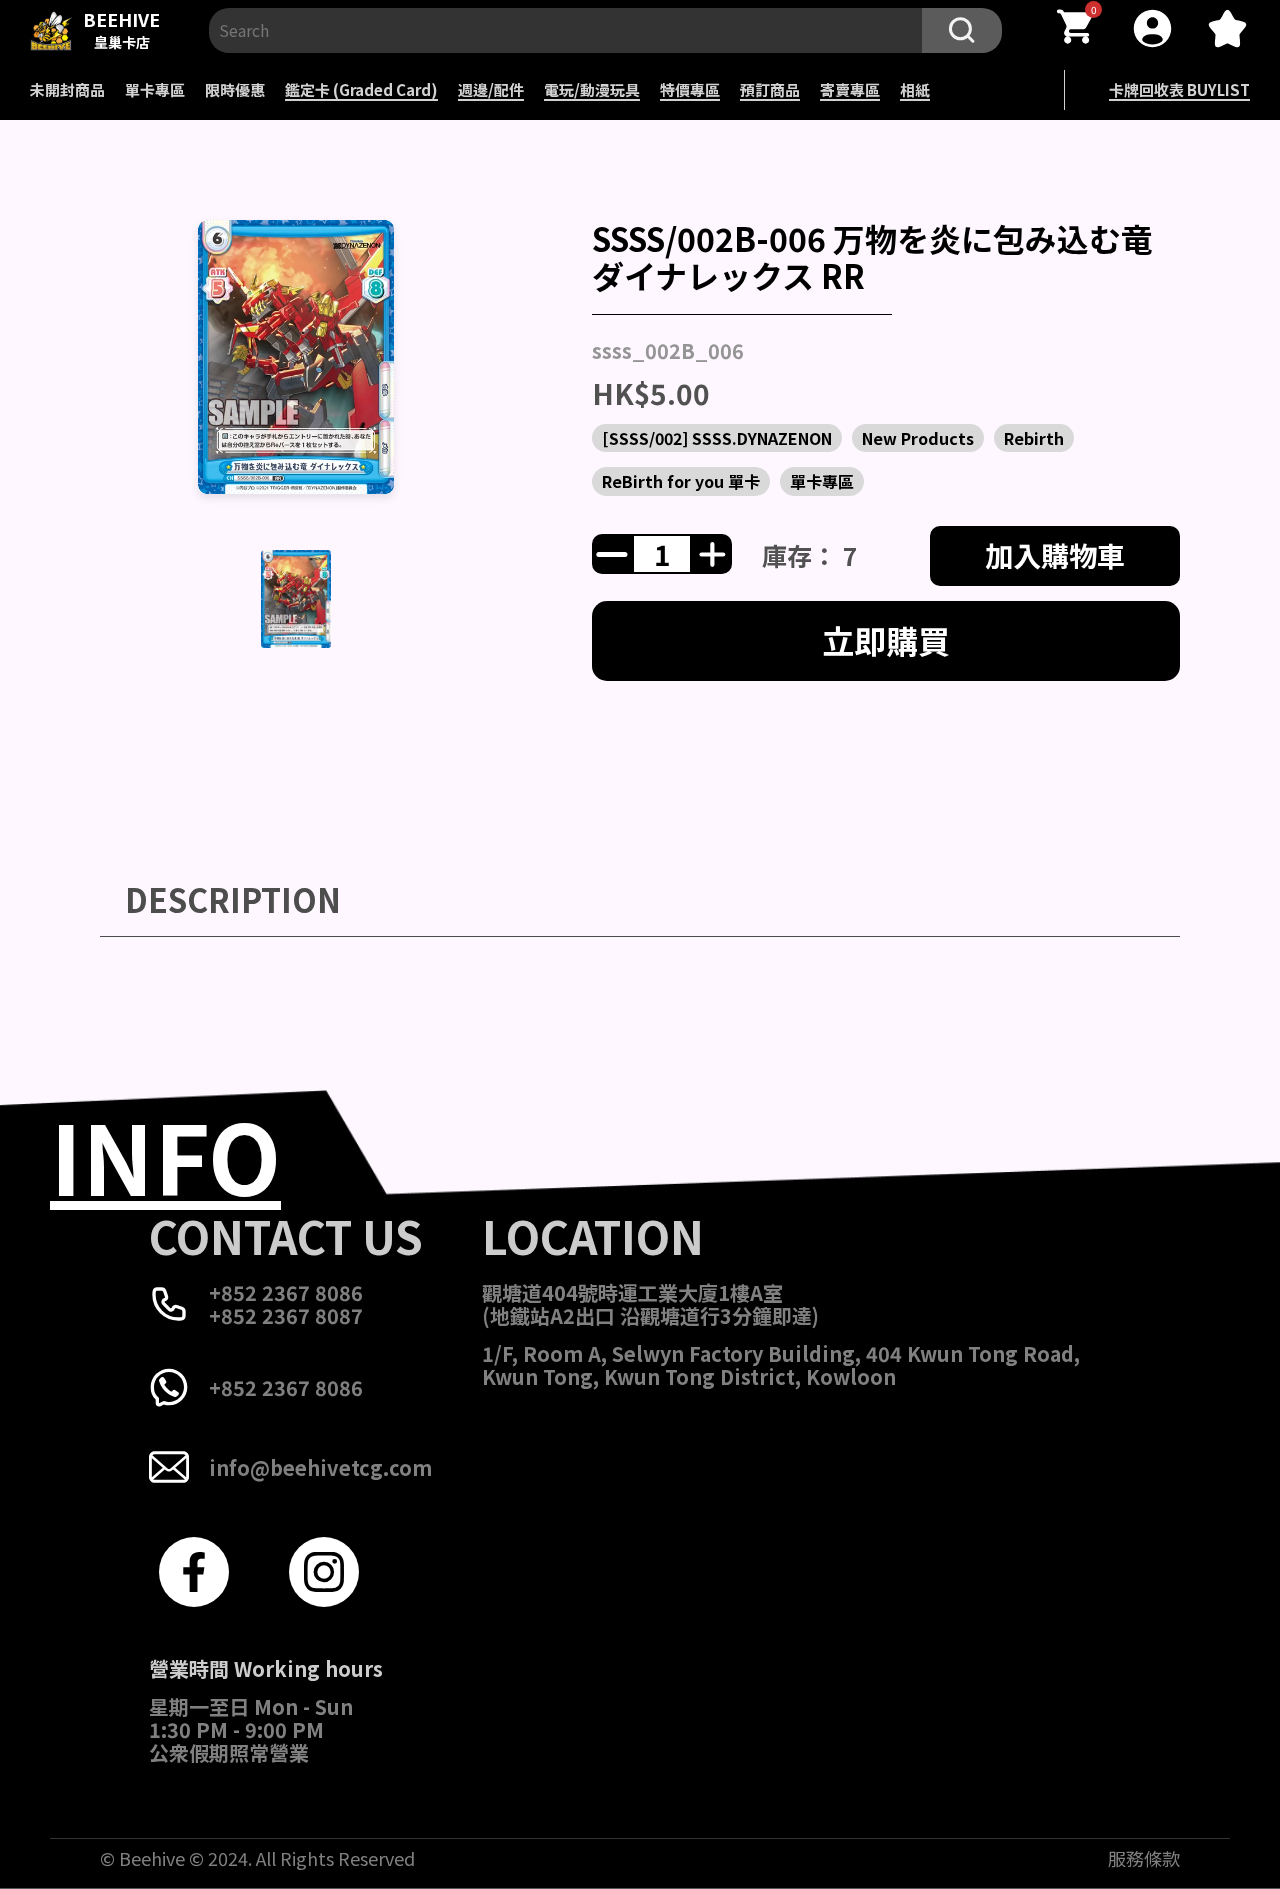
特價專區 (690, 89)
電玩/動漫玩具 (592, 89)
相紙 (915, 89)
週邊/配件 (491, 89)
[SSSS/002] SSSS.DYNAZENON (717, 438)
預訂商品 (770, 89)
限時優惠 (235, 89)
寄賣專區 (850, 89)
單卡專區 (155, 89)
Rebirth (1034, 438)
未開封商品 (67, 89)
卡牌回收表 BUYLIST (1179, 89)
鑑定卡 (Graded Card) (361, 89)
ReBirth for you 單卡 (681, 481)
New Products (918, 438)
